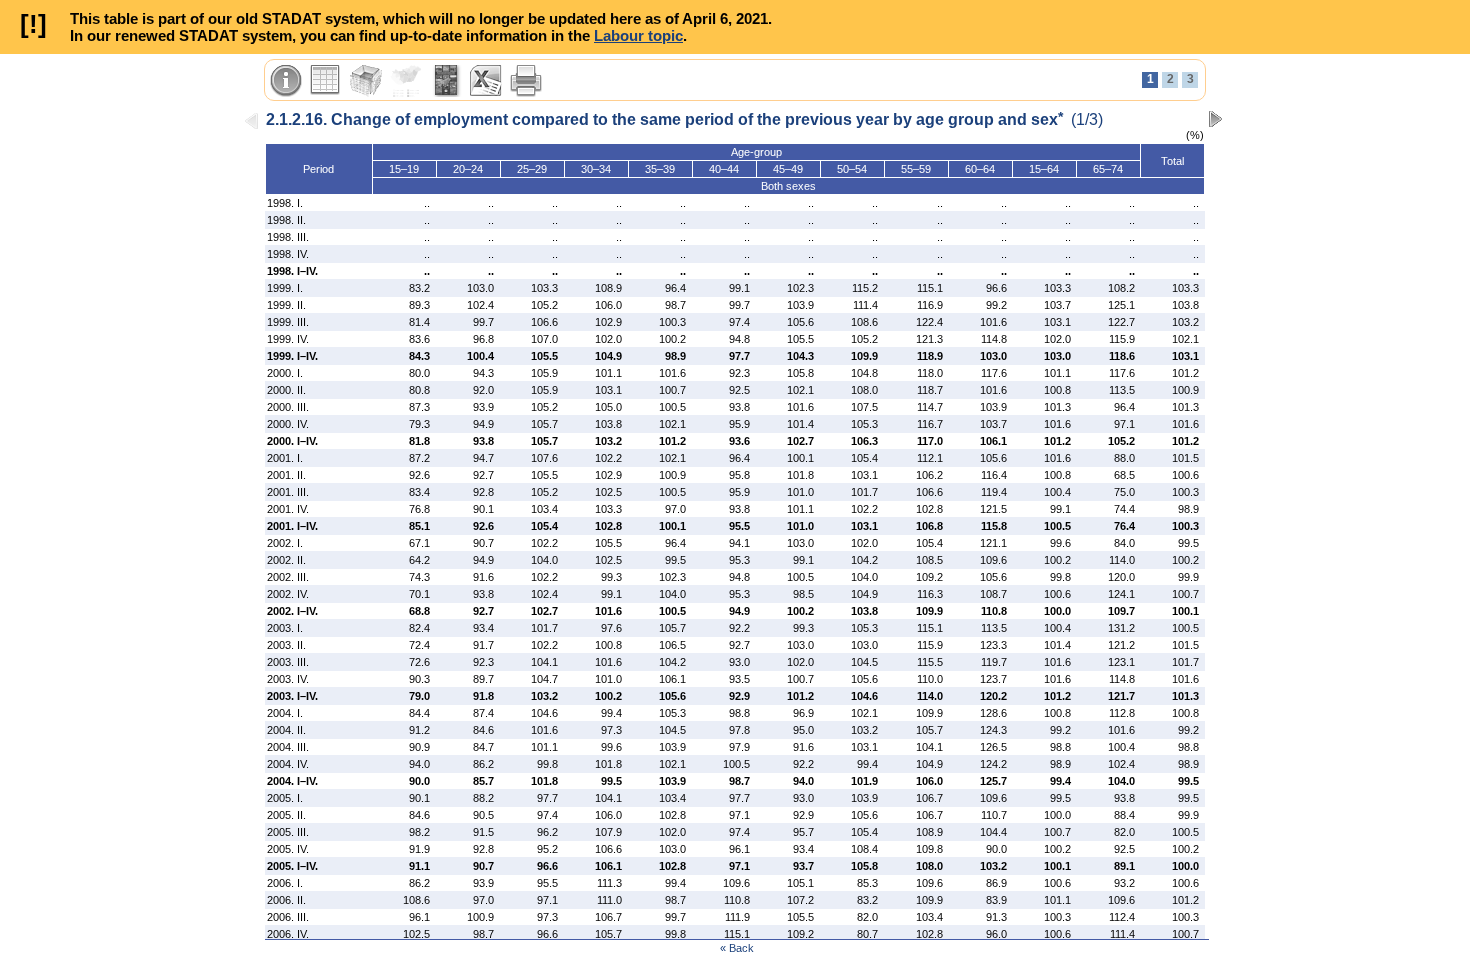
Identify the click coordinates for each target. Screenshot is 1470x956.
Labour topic (638, 35)
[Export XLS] (486, 81)
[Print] (526, 81)
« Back (737, 948)
